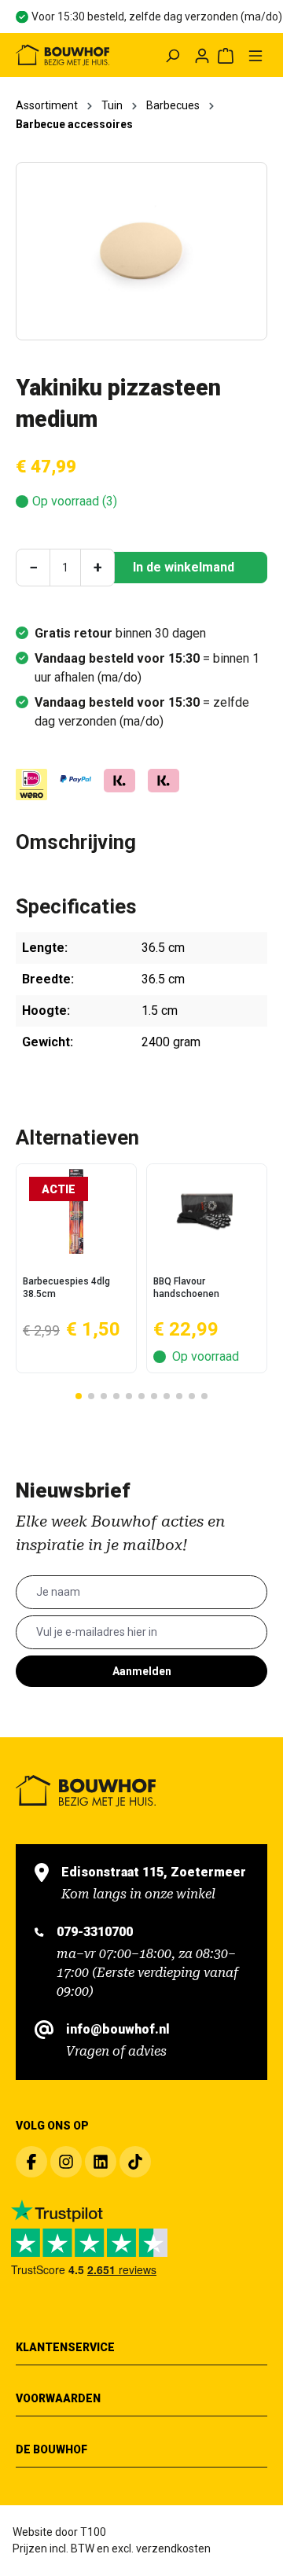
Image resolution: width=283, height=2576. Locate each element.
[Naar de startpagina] (62, 55)
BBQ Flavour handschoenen (186, 1288)
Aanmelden (142, 1671)
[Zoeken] (172, 55)
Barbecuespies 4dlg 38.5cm (66, 1288)
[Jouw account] (202, 55)
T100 (93, 2532)
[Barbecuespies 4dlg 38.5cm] (76, 1211)
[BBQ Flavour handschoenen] (207, 1211)
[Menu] (255, 55)
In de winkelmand (184, 567)
